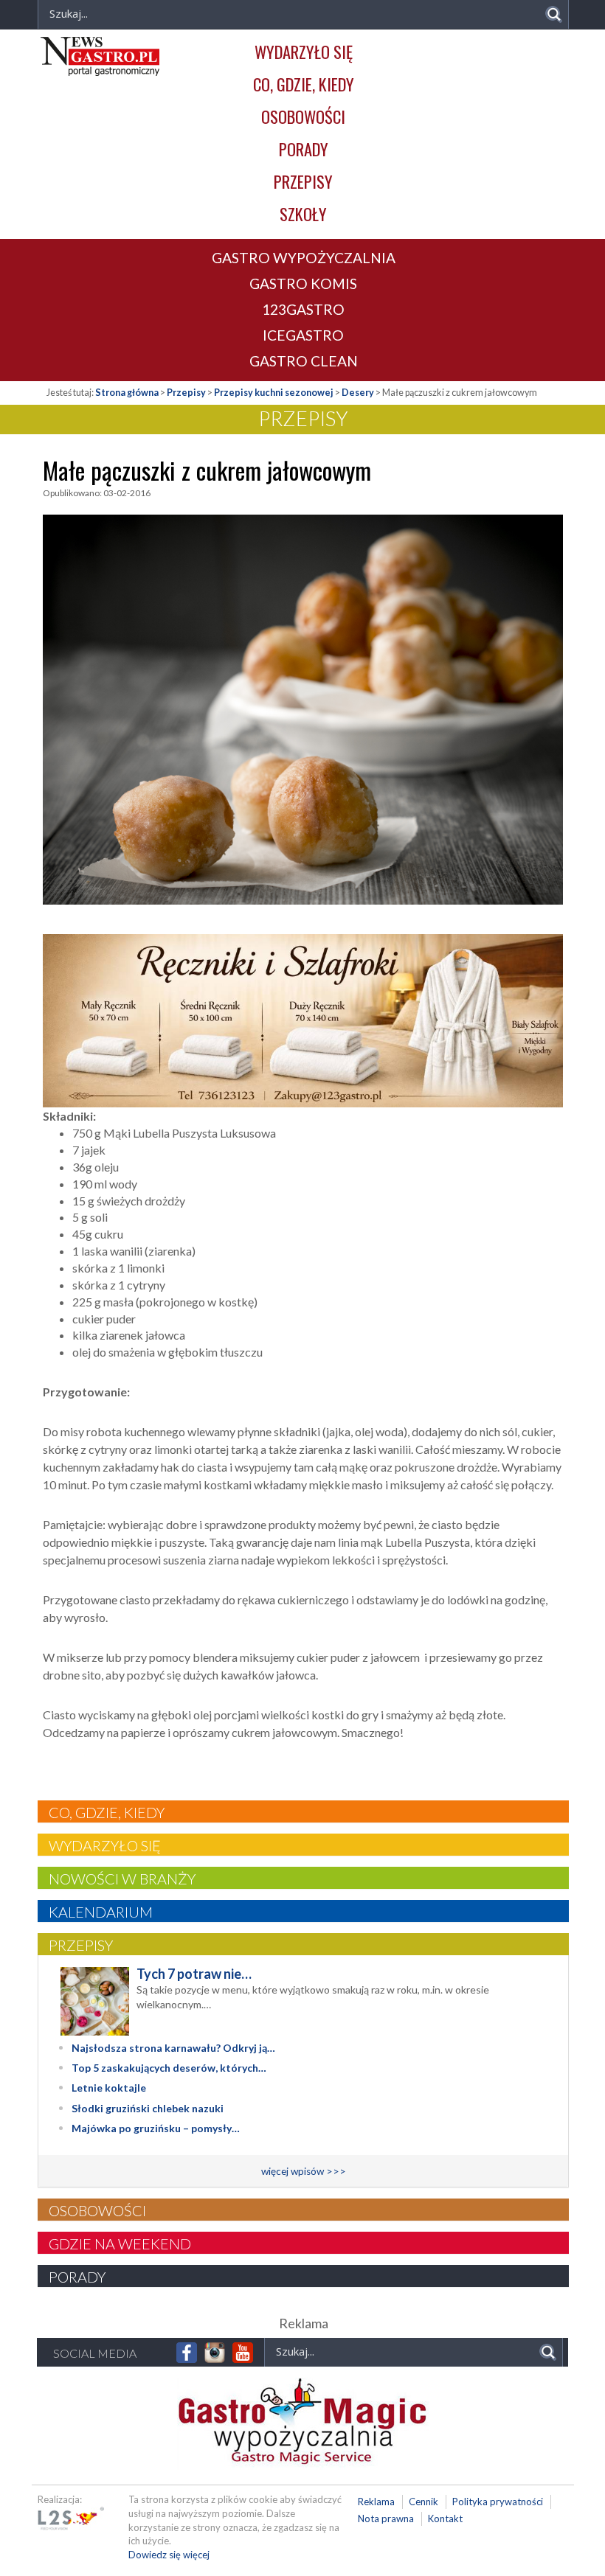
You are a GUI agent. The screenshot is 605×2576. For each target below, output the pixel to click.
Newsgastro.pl (100, 56)
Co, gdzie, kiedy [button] (107, 1812)
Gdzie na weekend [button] (120, 2243)
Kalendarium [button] (101, 1912)
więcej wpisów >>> (304, 2171)
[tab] (303, 1811)
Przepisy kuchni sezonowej (274, 393)
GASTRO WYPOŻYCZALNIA (304, 258)
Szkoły (303, 213)
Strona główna (127, 393)
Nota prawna (386, 2518)
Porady (304, 149)
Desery (358, 393)
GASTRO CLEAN (304, 361)
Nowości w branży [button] (122, 1879)
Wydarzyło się (304, 51)
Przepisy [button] (81, 1945)
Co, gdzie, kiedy (304, 84)
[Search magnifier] (554, 14)
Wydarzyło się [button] (105, 1845)
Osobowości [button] (97, 2210)
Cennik (423, 2502)
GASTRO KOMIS (303, 283)
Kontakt (445, 2518)
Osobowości (303, 116)
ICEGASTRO (303, 335)
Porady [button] (77, 2277)
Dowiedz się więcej (169, 2555)
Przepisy (303, 181)
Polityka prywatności (498, 2502)
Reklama (376, 2502)
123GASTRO (303, 309)
